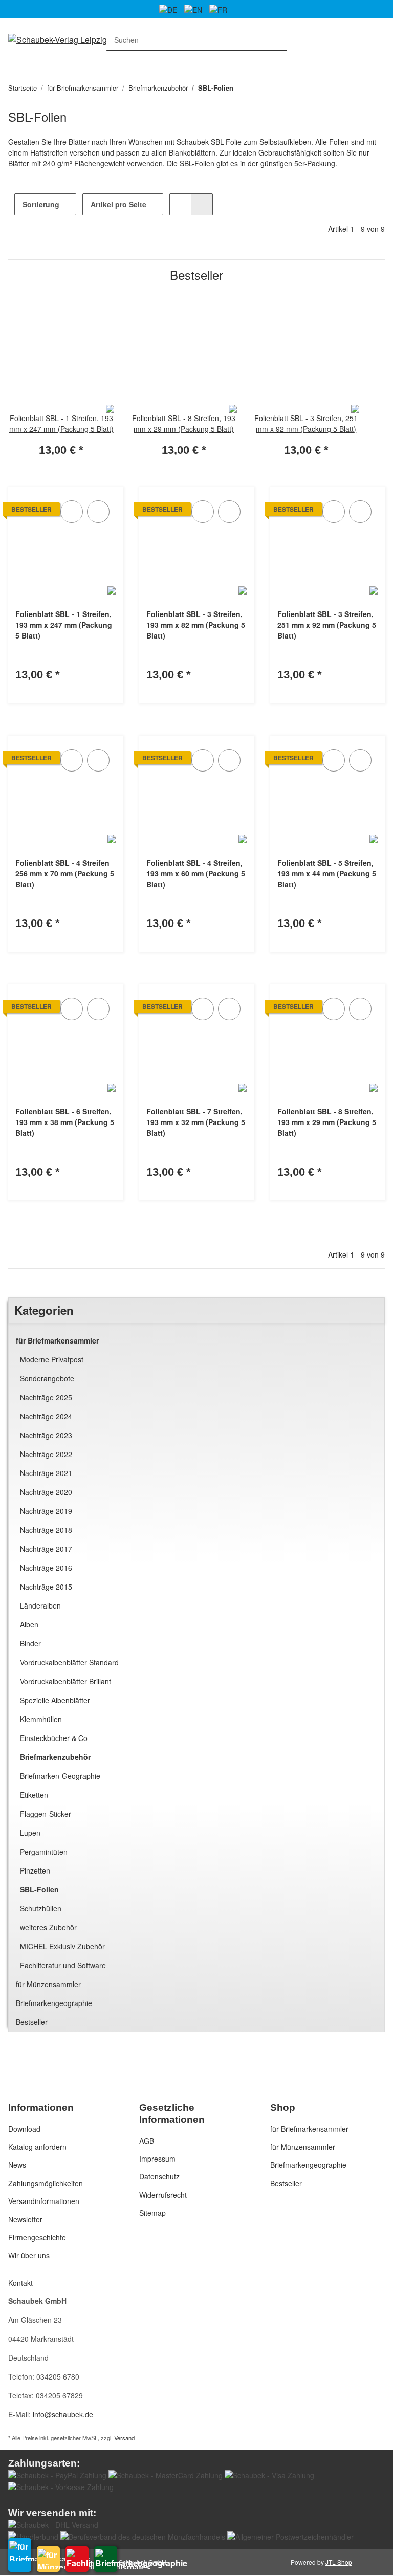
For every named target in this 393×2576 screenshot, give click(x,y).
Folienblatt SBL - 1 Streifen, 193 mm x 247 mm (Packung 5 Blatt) (64, 625)
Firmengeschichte (37, 2237)
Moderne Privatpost (52, 1359)
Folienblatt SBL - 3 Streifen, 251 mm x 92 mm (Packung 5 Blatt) (327, 625)
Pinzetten (35, 1870)
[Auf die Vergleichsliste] (72, 512)
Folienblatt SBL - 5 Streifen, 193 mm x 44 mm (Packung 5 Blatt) (327, 873)
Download (24, 2129)
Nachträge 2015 (46, 1587)
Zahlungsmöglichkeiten (46, 2183)
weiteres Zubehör (48, 1927)
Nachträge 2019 (46, 1511)
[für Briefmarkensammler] (20, 2555)
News (17, 2165)
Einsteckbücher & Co (54, 1738)
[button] (180, 204)
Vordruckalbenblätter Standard (69, 1662)
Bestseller (32, 2022)
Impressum (157, 2159)
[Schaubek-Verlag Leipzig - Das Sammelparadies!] (97, 39)
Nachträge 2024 (46, 1416)
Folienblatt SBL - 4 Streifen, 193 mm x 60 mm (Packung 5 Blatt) (196, 873)
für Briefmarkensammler (57, 1340)
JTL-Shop (339, 2562)
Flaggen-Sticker (46, 1814)
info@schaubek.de (63, 2414)
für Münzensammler (48, 1984)
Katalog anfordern (37, 2147)
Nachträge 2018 (46, 1530)
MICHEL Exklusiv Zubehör (62, 1946)
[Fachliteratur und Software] (77, 2559)
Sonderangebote (47, 1378)
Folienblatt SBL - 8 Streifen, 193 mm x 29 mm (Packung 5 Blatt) (327, 1122)
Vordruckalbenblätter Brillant (65, 1681)
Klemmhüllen (41, 1719)
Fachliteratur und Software (63, 1965)
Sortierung (41, 204)
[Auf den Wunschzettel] (98, 512)
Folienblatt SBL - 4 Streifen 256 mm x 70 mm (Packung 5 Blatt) (65, 873)
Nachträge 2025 (46, 1397)
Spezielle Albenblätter (55, 1700)
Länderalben (40, 1605)
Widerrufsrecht (163, 2195)
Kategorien (13, 68)
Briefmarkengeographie (54, 2003)
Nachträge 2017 (46, 1549)
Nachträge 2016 (46, 1568)
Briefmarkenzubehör (55, 1757)
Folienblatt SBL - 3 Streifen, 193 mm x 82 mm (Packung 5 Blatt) (196, 625)
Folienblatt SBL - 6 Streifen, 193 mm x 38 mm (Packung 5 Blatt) (65, 1122)
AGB (147, 2141)
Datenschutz (159, 2176)
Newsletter (25, 2219)
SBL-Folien (39, 1889)
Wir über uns (29, 2255)
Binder (30, 1643)
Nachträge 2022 (46, 1454)
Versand (124, 2438)
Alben (29, 1624)
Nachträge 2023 (46, 1435)
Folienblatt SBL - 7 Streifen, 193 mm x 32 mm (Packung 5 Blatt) (196, 1122)
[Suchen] (276, 40)
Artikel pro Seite (118, 204)
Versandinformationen (44, 2201)
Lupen (30, 1833)
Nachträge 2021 (46, 1473)
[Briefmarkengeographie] (106, 2559)
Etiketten (34, 1795)
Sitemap (152, 2213)
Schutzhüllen (41, 1908)
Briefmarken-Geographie (60, 1776)
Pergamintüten (44, 1852)
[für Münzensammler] (48, 2559)
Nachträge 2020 (46, 1492)
